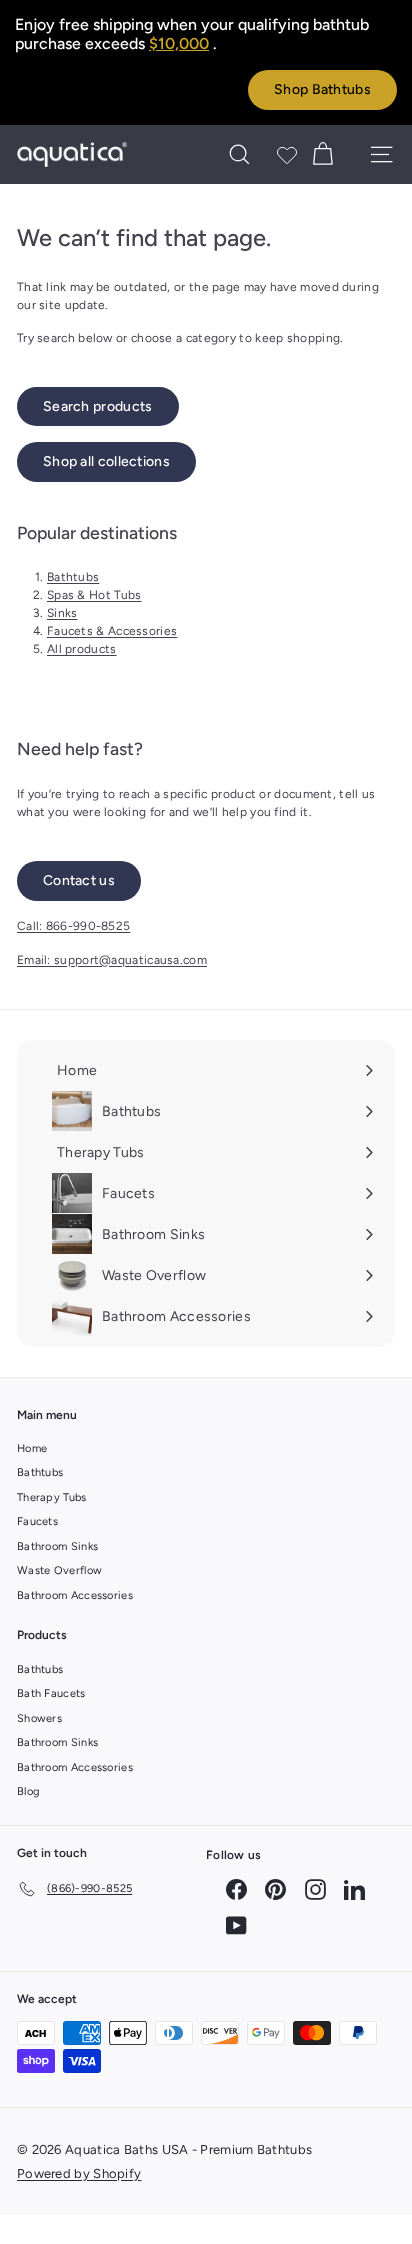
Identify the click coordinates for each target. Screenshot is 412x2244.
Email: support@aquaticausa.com (112, 960)
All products (82, 649)
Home (32, 1448)
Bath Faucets (51, 1693)
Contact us (79, 880)
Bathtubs (73, 577)
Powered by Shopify (79, 2173)
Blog (28, 1791)
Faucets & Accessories (112, 631)
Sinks (62, 613)
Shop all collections (106, 461)
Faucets (37, 1521)
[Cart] (322, 154)
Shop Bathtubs (322, 89)
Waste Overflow (59, 1570)
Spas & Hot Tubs (94, 595)
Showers (39, 1718)
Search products (98, 406)
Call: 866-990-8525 (73, 926)
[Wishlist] (287, 155)
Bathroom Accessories (75, 1595)
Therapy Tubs (52, 1497)
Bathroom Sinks (57, 1546)
